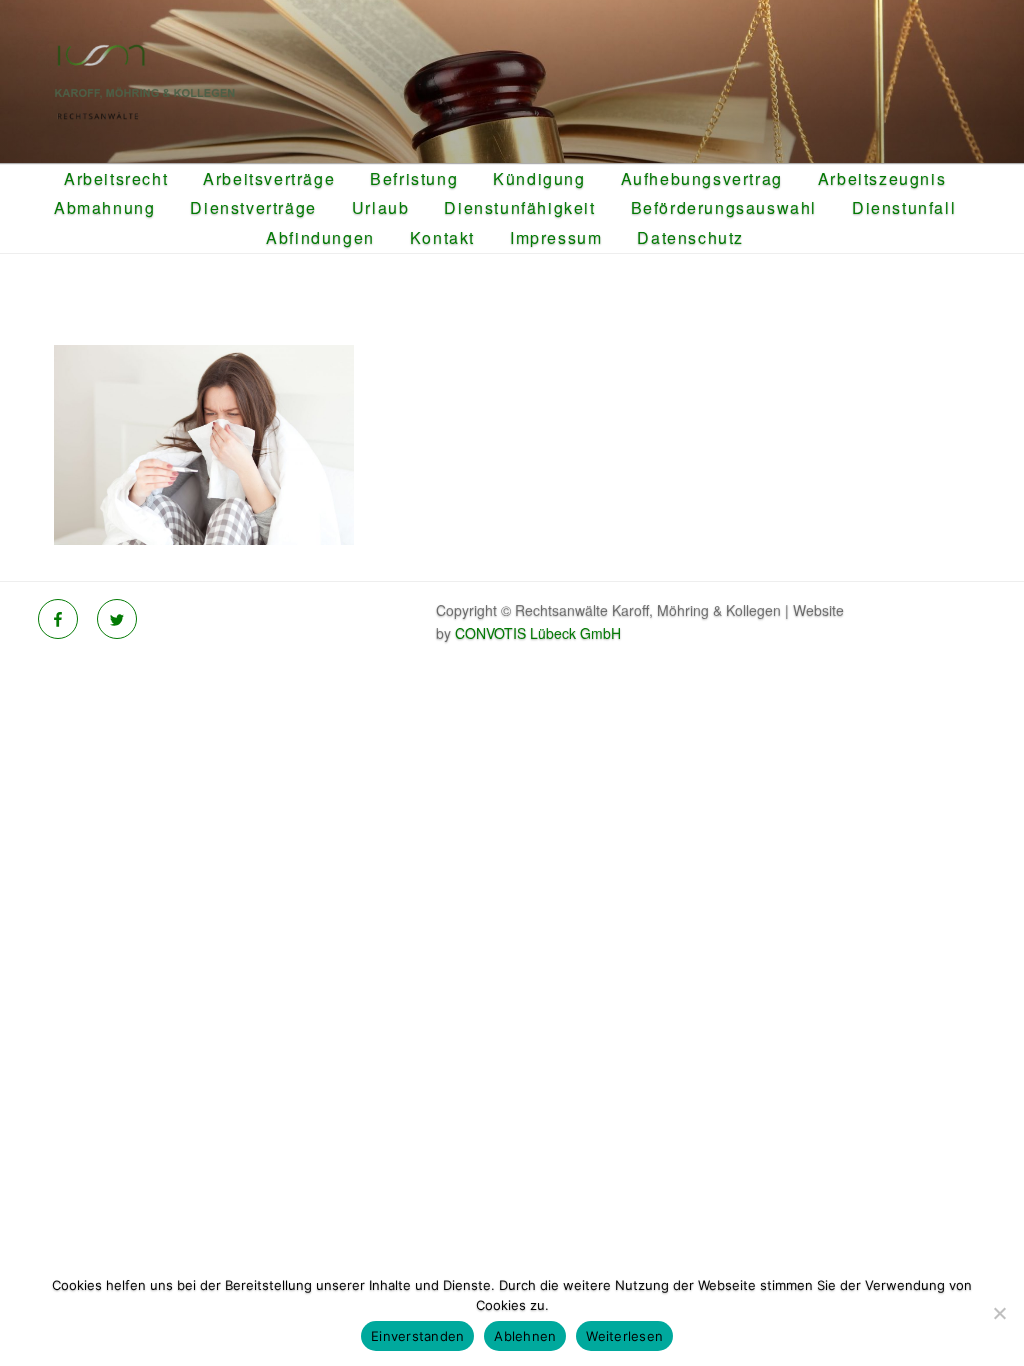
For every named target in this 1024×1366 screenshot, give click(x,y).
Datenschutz (690, 237)
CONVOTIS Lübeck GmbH (538, 633)
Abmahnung (104, 207)
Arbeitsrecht (116, 178)
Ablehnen (525, 1336)
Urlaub (381, 207)
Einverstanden (417, 1336)
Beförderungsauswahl (724, 207)
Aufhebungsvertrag (702, 178)
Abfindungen (320, 237)
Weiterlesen (624, 1336)
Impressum (556, 237)
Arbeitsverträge (269, 178)
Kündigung (539, 178)
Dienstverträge (253, 207)
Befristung (414, 178)
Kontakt (442, 237)
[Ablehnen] (999, 1313)
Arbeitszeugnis (882, 178)
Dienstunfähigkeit (519, 207)
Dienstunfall (904, 207)
